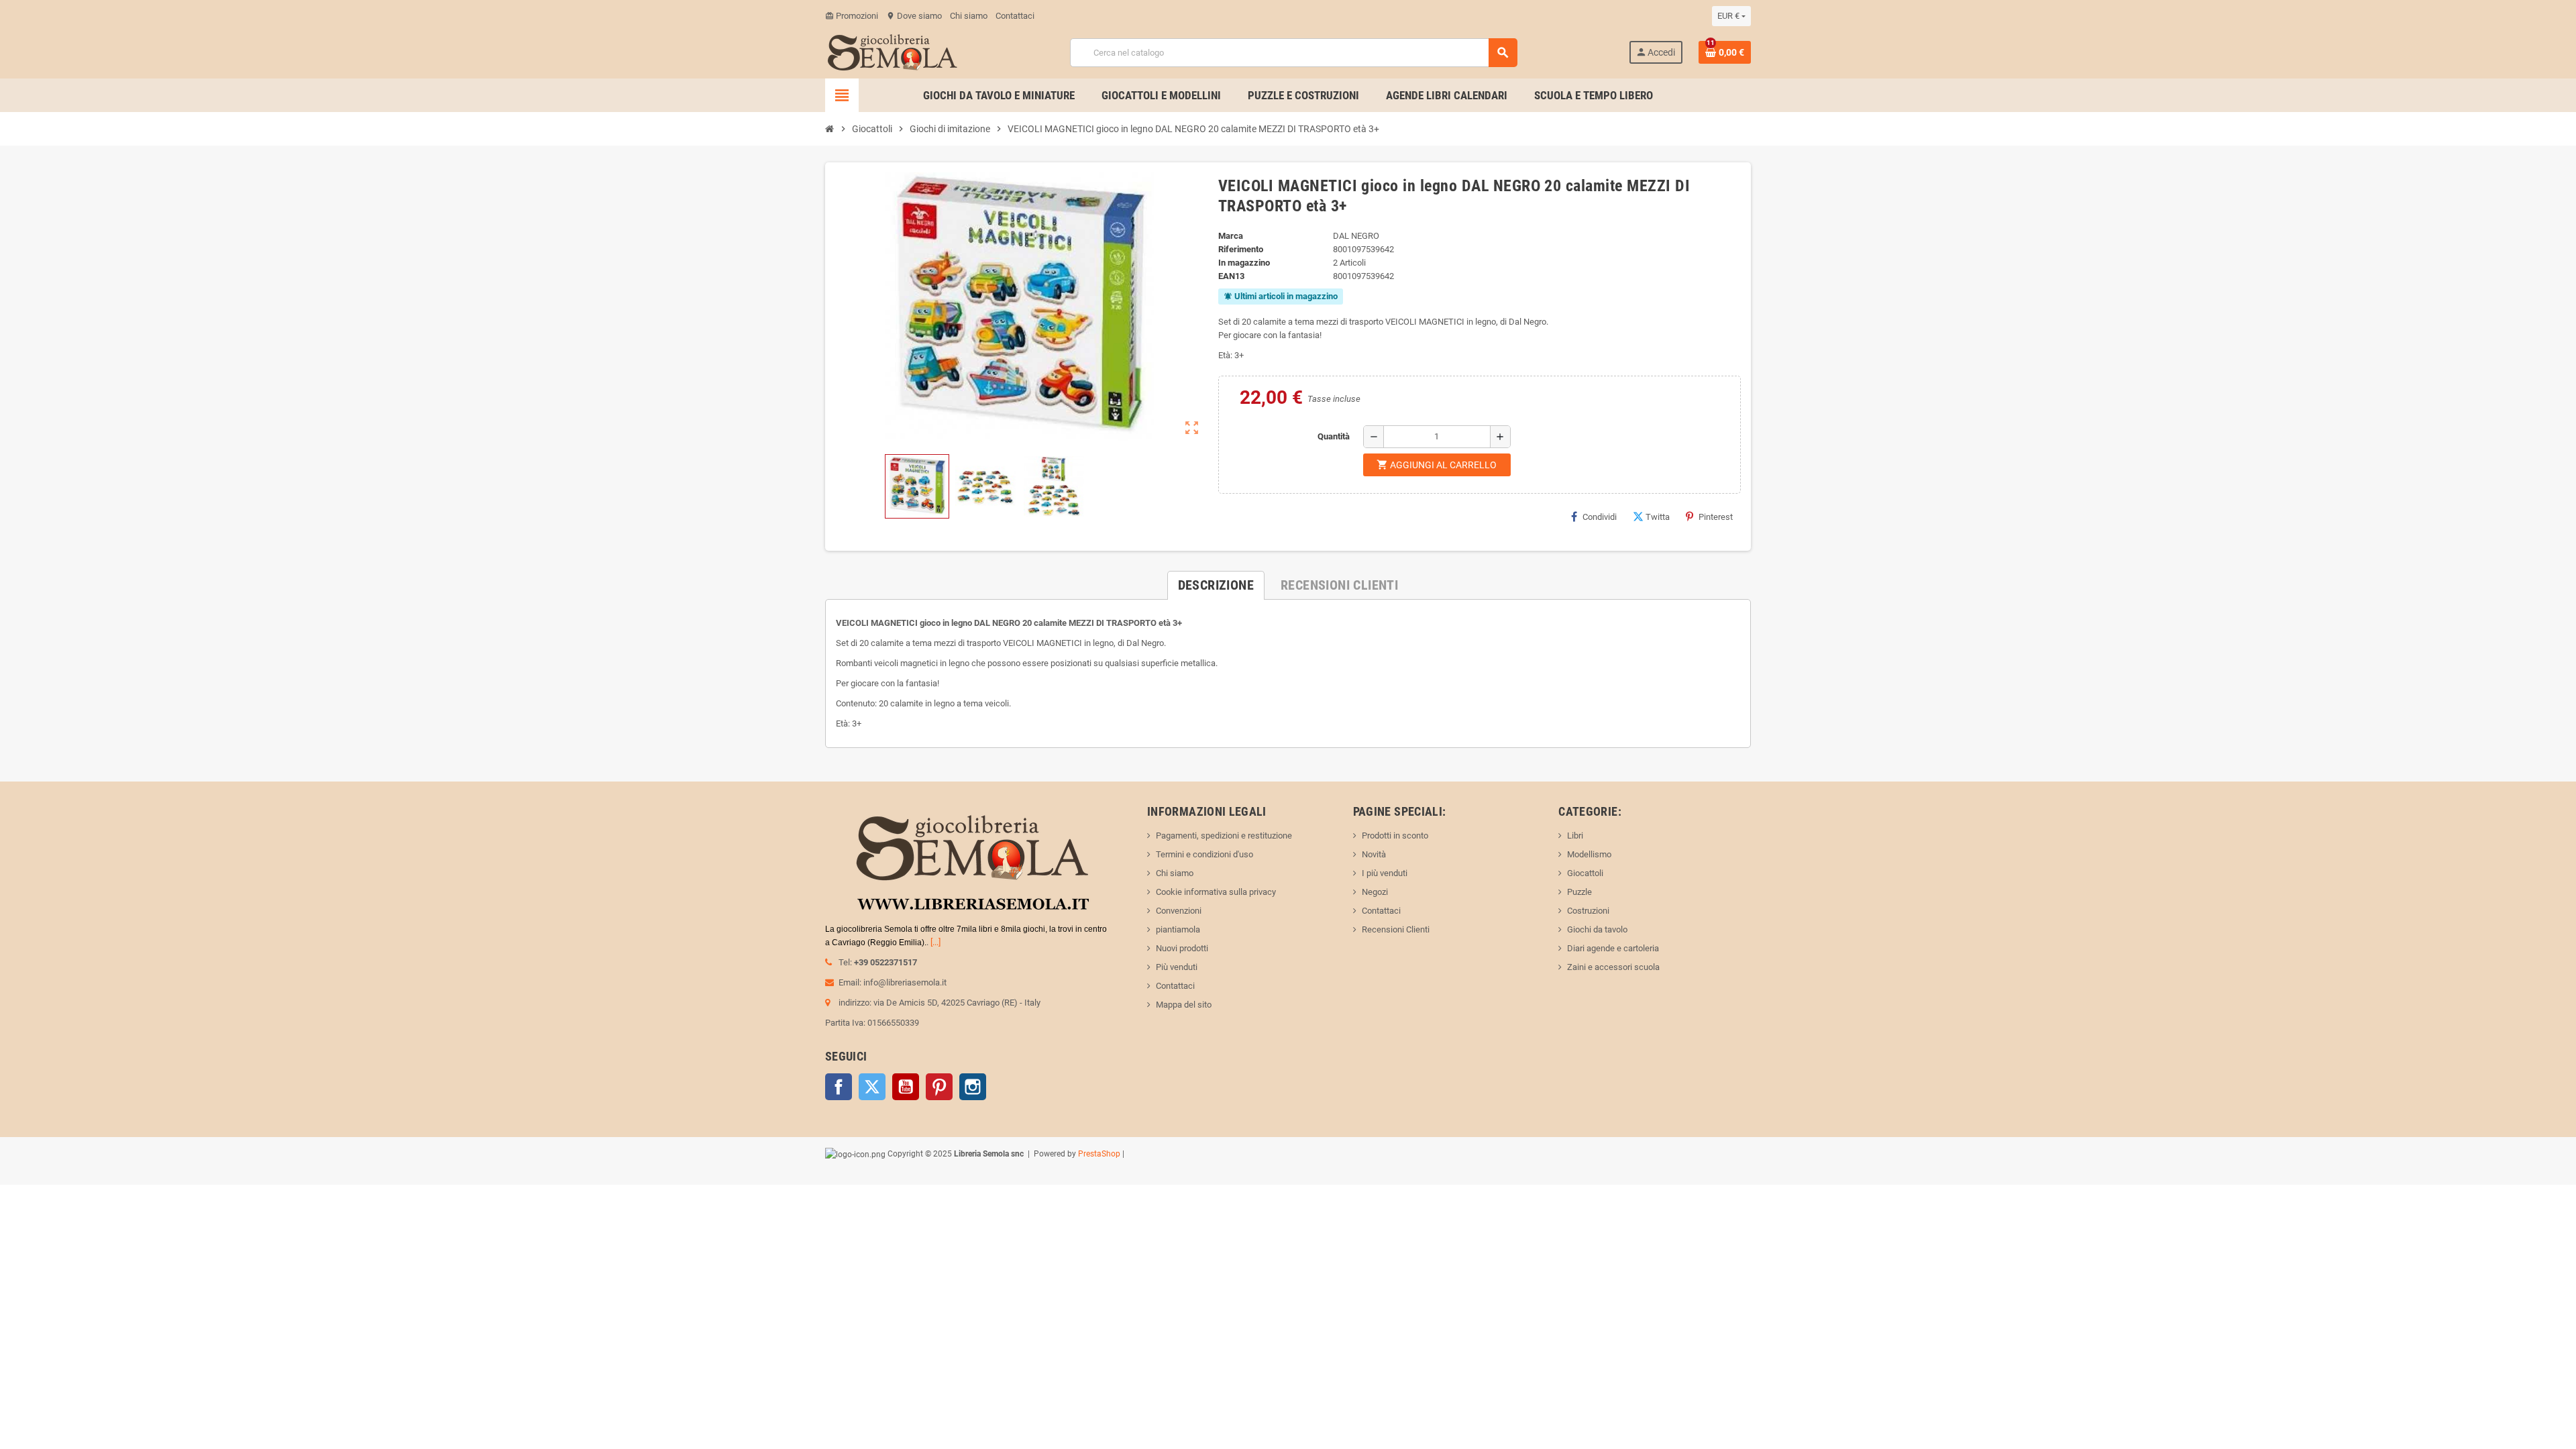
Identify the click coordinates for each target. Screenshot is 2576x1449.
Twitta (1658, 517)
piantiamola (1178, 929)
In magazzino (1244, 263)
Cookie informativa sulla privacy (1216, 892)
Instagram (973, 1087)
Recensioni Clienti (1396, 929)
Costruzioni (1588, 911)
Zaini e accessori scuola (1613, 967)
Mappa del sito (1184, 1005)
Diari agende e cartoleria (1613, 948)
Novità (1374, 854)
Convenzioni (1179, 911)
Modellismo (1589, 854)
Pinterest (1716, 517)
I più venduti (1385, 873)
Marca (1231, 236)
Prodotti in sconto (1395, 836)
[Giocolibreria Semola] (892, 51)
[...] (935, 942)
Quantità (1334, 436)
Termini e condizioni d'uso (1204, 854)
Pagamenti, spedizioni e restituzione (1224, 836)
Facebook (839, 1087)
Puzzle (1579, 892)
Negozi (1375, 892)
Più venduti (1177, 967)
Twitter (872, 1087)
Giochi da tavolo (1597, 929)
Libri (1575, 836)
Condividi (1600, 517)
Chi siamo (969, 16)
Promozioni (852, 16)
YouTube (906, 1087)
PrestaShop (1099, 1154)
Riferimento (1241, 249)
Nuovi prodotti (1182, 948)
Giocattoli (1585, 873)
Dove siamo (914, 16)
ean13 (1231, 276)
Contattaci (1015, 16)
